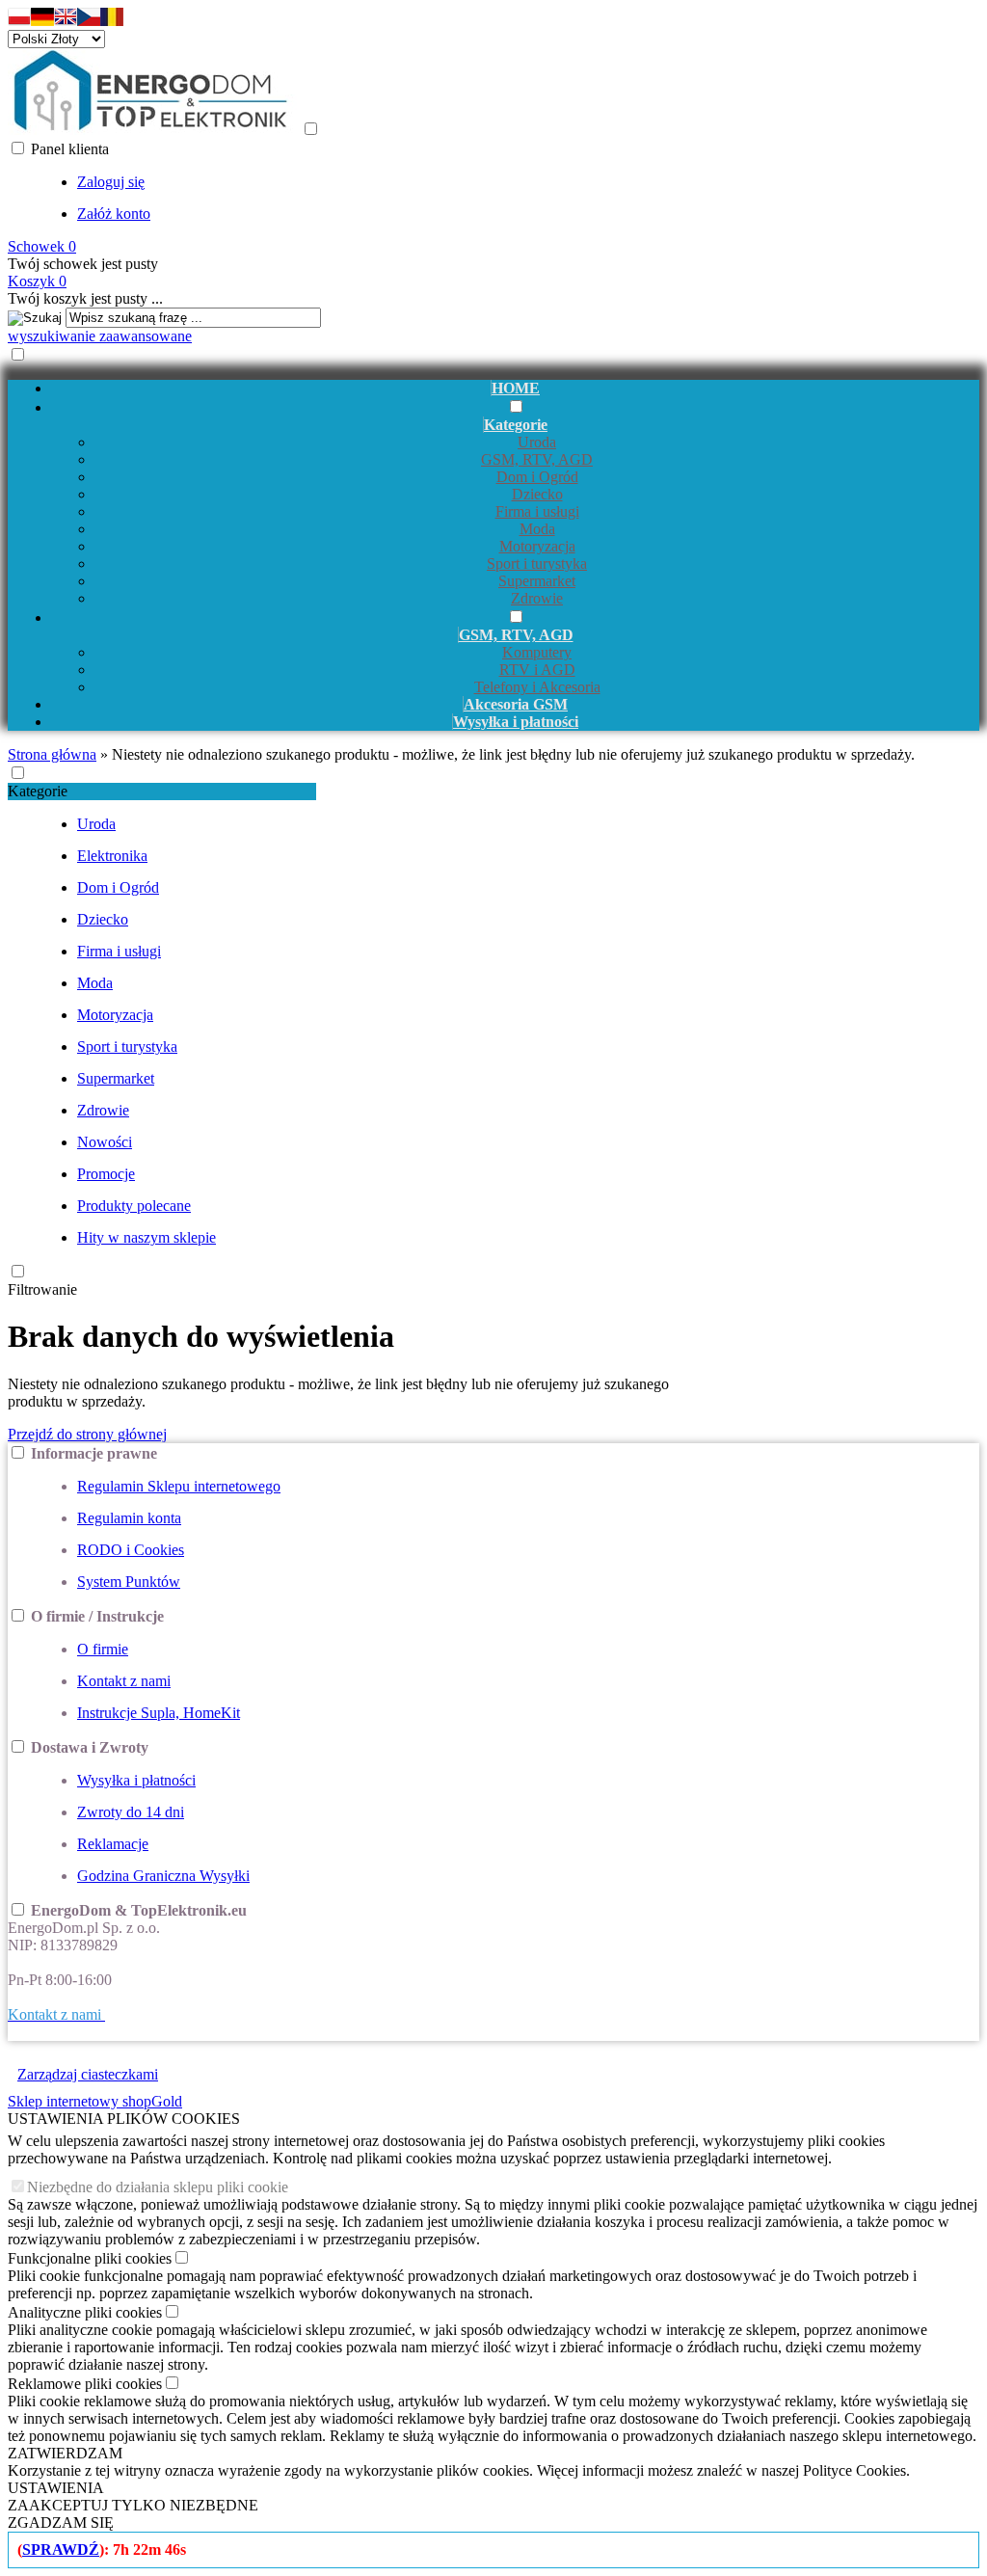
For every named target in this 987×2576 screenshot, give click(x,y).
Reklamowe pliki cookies (85, 2384)
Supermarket (537, 581)
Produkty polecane (134, 1206)
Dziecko (537, 494)
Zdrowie (537, 598)
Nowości (105, 1142)
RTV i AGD (537, 670)
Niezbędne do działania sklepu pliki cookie (158, 2187)
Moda (537, 529)
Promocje (106, 1174)
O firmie (103, 1649)
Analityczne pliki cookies (85, 2312)
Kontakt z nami (124, 1681)
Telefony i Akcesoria (537, 687)
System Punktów (129, 1582)
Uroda (537, 442)
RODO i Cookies (131, 1550)
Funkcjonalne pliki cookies (90, 2258)
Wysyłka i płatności (136, 1780)
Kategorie (38, 791)
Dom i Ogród (537, 477)
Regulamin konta (129, 1518)
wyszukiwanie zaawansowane (100, 336)
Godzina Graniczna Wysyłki (163, 1876)
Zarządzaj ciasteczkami (88, 2074)
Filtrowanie (42, 1289)
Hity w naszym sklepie (147, 1237)
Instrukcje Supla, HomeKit (159, 1713)
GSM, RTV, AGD (537, 459)
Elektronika (112, 856)
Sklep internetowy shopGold (95, 2101)
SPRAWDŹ (61, 2549)
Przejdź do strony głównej (87, 1434)
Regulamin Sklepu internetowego (179, 1486)
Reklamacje (113, 1844)
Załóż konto (114, 214)
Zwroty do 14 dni (131, 1812)
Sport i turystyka (537, 563)
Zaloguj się (111, 182)
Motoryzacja (537, 546)
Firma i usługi (537, 511)
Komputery (537, 652)
